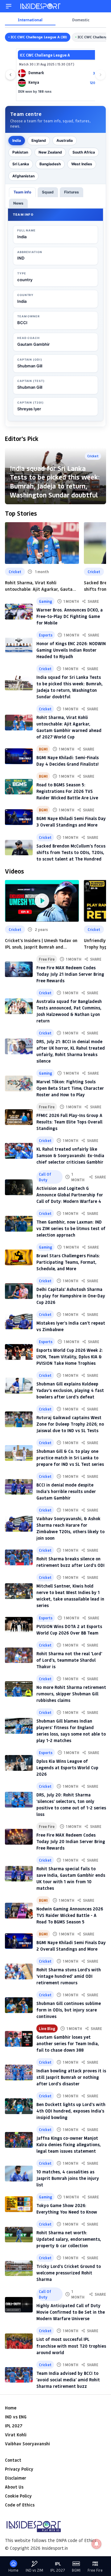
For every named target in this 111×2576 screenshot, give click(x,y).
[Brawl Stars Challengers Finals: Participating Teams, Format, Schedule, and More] (19, 1257)
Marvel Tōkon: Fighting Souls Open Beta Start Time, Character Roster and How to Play (70, 1088)
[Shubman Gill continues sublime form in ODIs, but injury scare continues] (19, 2005)
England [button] (39, 140)
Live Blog (47, 2028)
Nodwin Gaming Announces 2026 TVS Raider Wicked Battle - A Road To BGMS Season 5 (70, 1915)
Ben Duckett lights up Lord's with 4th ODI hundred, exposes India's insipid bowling (71, 2111)
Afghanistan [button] (23, 176)
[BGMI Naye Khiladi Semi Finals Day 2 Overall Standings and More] (19, 1941)
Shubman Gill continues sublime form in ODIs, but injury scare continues (69, 2010)
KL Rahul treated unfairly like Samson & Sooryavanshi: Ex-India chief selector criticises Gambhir (70, 1155)
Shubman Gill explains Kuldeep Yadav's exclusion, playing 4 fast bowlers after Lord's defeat (70, 1390)
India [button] (17, 140)
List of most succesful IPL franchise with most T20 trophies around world (71, 2346)
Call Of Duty (45, 1177)
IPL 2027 (14, 2426)
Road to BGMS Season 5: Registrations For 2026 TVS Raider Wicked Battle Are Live (67, 791)
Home (11, 2408)
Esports (46, 635)
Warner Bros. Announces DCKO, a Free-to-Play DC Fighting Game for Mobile (70, 616)
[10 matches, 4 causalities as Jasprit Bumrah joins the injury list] (19, 2174)
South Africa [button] (84, 152)
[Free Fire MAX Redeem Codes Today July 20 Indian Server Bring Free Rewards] (19, 1837)
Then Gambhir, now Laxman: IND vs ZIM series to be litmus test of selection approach (71, 1228)
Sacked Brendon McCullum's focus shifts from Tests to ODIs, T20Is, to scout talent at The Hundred (71, 852)
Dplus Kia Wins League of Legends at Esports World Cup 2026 (67, 1768)
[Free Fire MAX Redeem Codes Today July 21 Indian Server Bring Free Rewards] (19, 969)
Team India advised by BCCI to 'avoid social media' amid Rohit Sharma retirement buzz (68, 2380)
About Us (14, 2487)
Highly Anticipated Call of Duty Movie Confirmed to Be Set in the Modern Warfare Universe (71, 2312)
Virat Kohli (16, 2435)
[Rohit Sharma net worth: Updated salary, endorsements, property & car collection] (19, 2235)
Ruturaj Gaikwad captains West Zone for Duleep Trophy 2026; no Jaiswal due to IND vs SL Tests (70, 1424)
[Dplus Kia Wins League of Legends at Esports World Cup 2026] (19, 1763)
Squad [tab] (48, 192)
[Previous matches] (10, 75)
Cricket (15, 572)
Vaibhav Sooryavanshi (27, 2444)
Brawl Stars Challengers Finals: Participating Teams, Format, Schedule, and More (68, 1262)
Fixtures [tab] (72, 192)
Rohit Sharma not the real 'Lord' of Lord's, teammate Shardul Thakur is (69, 1660)
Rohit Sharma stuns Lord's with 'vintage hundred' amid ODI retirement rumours (69, 1976)
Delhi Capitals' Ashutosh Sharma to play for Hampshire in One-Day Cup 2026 (71, 1296)
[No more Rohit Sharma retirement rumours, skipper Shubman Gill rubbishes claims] (19, 1689)
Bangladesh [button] (50, 164)
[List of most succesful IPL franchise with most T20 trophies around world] (19, 2341)
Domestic (81, 20)
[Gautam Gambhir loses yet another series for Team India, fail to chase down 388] (19, 2039)
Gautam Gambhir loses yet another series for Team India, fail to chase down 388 (68, 2043)
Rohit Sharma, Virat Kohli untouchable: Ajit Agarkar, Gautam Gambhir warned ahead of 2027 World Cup (41, 586)
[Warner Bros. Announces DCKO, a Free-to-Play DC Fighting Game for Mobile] (19, 612)
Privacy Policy (19, 2469)
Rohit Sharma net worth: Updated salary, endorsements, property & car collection (69, 2239)
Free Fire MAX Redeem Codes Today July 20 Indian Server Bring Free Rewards (71, 1841)
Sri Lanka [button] (21, 164)
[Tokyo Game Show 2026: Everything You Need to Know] (19, 2204)
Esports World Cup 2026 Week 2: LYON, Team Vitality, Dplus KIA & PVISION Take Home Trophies (70, 1357)
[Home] (41, 6)
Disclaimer (16, 2478)
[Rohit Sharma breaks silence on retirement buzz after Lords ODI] (19, 1557)
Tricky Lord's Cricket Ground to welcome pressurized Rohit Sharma (69, 2273)
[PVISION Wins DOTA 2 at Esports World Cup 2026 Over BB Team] (19, 1625)
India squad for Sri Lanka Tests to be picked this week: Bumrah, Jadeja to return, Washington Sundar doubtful (55, 482)
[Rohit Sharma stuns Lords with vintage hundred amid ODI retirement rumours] (19, 1971)
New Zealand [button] (50, 152)
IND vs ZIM (34, 2570)
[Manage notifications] (97, 2544)
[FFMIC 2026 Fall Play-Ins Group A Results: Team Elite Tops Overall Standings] (19, 1117)
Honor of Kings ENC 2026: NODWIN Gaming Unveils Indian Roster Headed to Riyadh (71, 650)
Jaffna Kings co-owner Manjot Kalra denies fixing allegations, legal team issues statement (69, 2145)
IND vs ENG (16, 2417)
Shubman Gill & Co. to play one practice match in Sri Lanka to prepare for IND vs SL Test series (70, 1458)
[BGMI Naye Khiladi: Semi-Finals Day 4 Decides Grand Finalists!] (19, 756)
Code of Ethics (20, 2505)
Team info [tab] (22, 192)
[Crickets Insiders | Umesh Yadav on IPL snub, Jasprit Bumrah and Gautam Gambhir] (42, 901)
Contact (13, 2460)
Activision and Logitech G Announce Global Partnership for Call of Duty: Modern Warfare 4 (70, 1195)
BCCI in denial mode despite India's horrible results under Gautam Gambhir (66, 1491)
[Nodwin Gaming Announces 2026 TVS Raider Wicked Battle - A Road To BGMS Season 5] (19, 1911)
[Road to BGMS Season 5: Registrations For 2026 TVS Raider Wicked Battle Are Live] (19, 787)
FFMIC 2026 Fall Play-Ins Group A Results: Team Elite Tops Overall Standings (69, 1122)
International (30, 20)
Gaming (45, 601)
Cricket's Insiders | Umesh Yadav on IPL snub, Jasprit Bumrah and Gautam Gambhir (41, 944)
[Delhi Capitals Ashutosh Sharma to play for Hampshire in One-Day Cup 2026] (19, 1291)
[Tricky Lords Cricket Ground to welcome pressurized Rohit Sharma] (19, 2268)
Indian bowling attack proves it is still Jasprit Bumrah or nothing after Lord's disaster (71, 2077)
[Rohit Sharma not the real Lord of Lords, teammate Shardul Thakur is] (19, 1655)
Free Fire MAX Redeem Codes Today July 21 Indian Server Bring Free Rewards (70, 974)
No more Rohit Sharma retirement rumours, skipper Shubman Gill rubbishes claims (71, 1694)
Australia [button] (65, 140)
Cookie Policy (18, 2496)
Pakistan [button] (20, 152)
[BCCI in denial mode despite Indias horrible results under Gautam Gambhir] (19, 1487)
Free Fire (47, 959)
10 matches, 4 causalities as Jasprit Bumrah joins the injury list (68, 2178)
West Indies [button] (82, 164)
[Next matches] (101, 75)
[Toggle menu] (9, 6)
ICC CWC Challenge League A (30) (39, 37)
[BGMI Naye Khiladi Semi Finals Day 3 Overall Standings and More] (19, 817)
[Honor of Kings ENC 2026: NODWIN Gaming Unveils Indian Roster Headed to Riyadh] (19, 645)
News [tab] (18, 203)
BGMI (43, 749)
